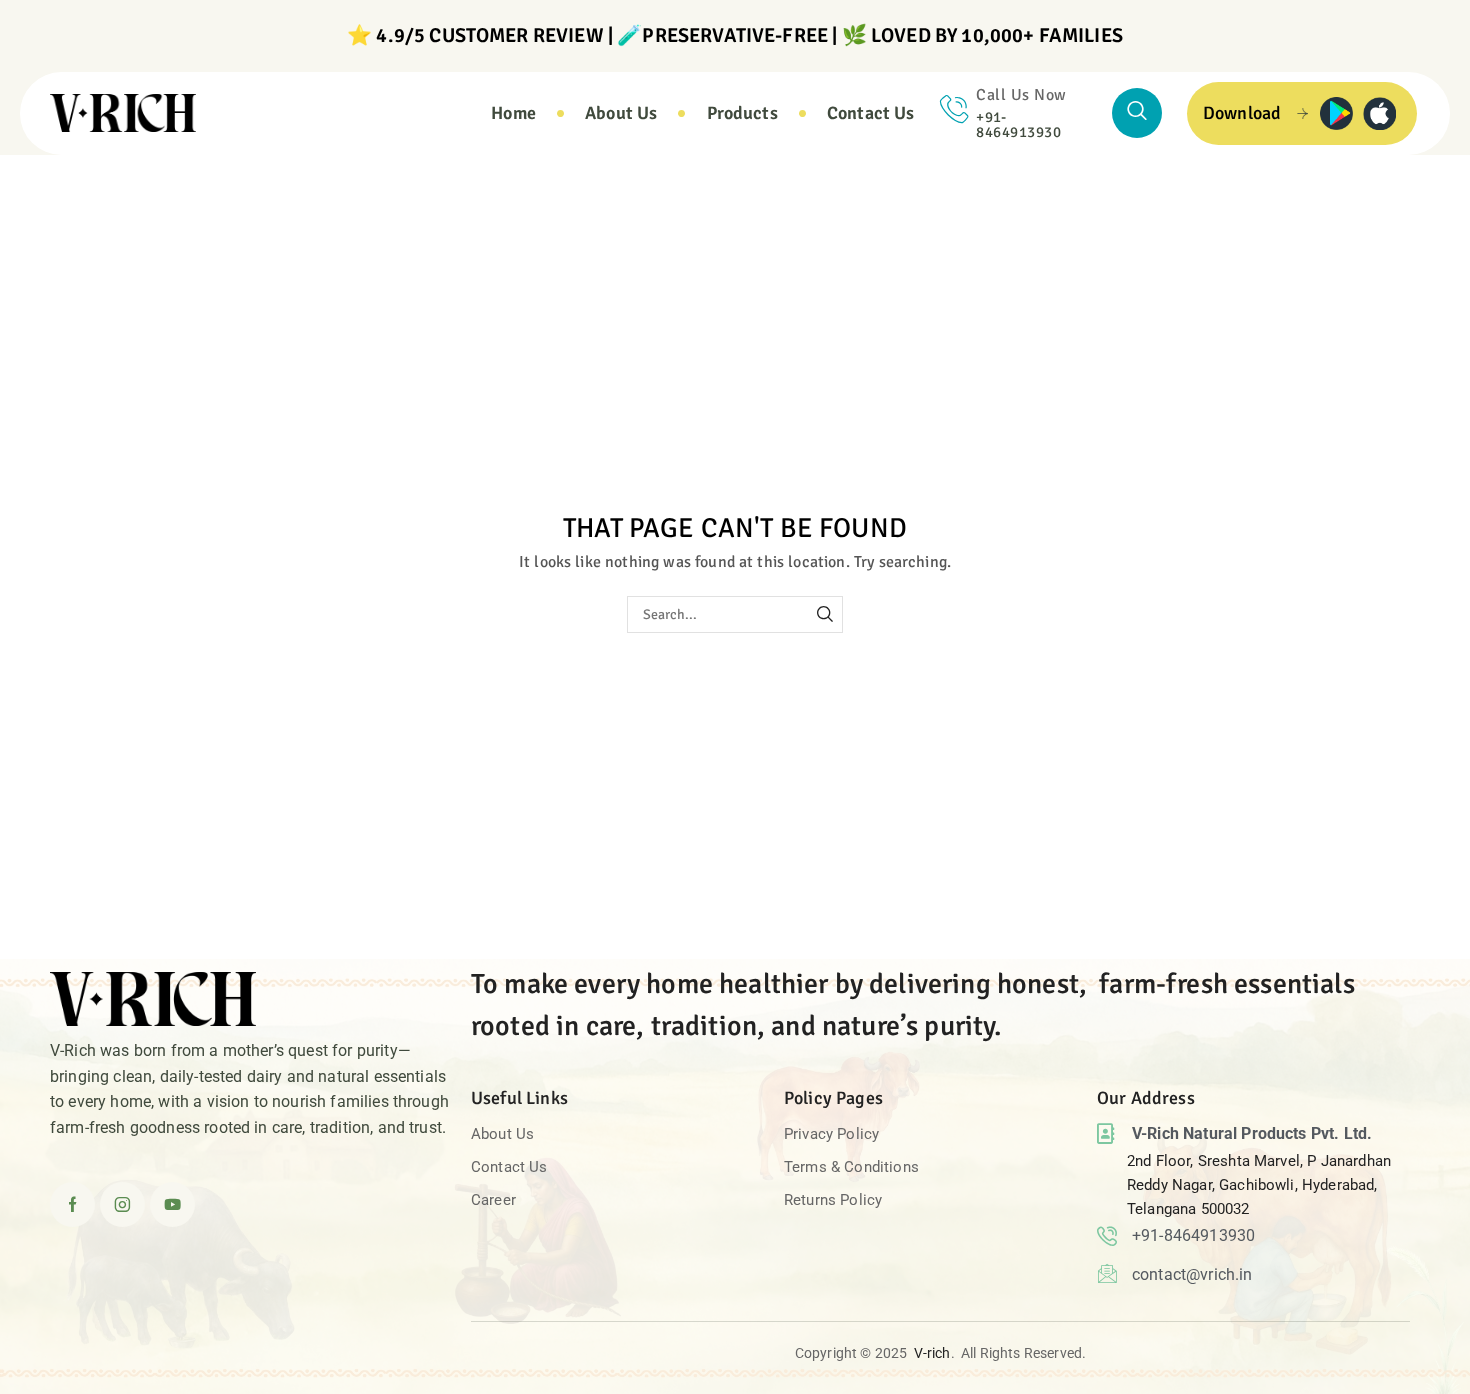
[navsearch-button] (1137, 113)
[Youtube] (172, 1204)
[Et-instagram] (122, 1204)
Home (48, 178)
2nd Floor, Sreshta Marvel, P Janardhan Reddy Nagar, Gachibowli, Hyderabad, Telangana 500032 (1259, 1185)
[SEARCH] (824, 614)
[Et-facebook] (72, 1204)
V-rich (932, 1353)
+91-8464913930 (1018, 124)
